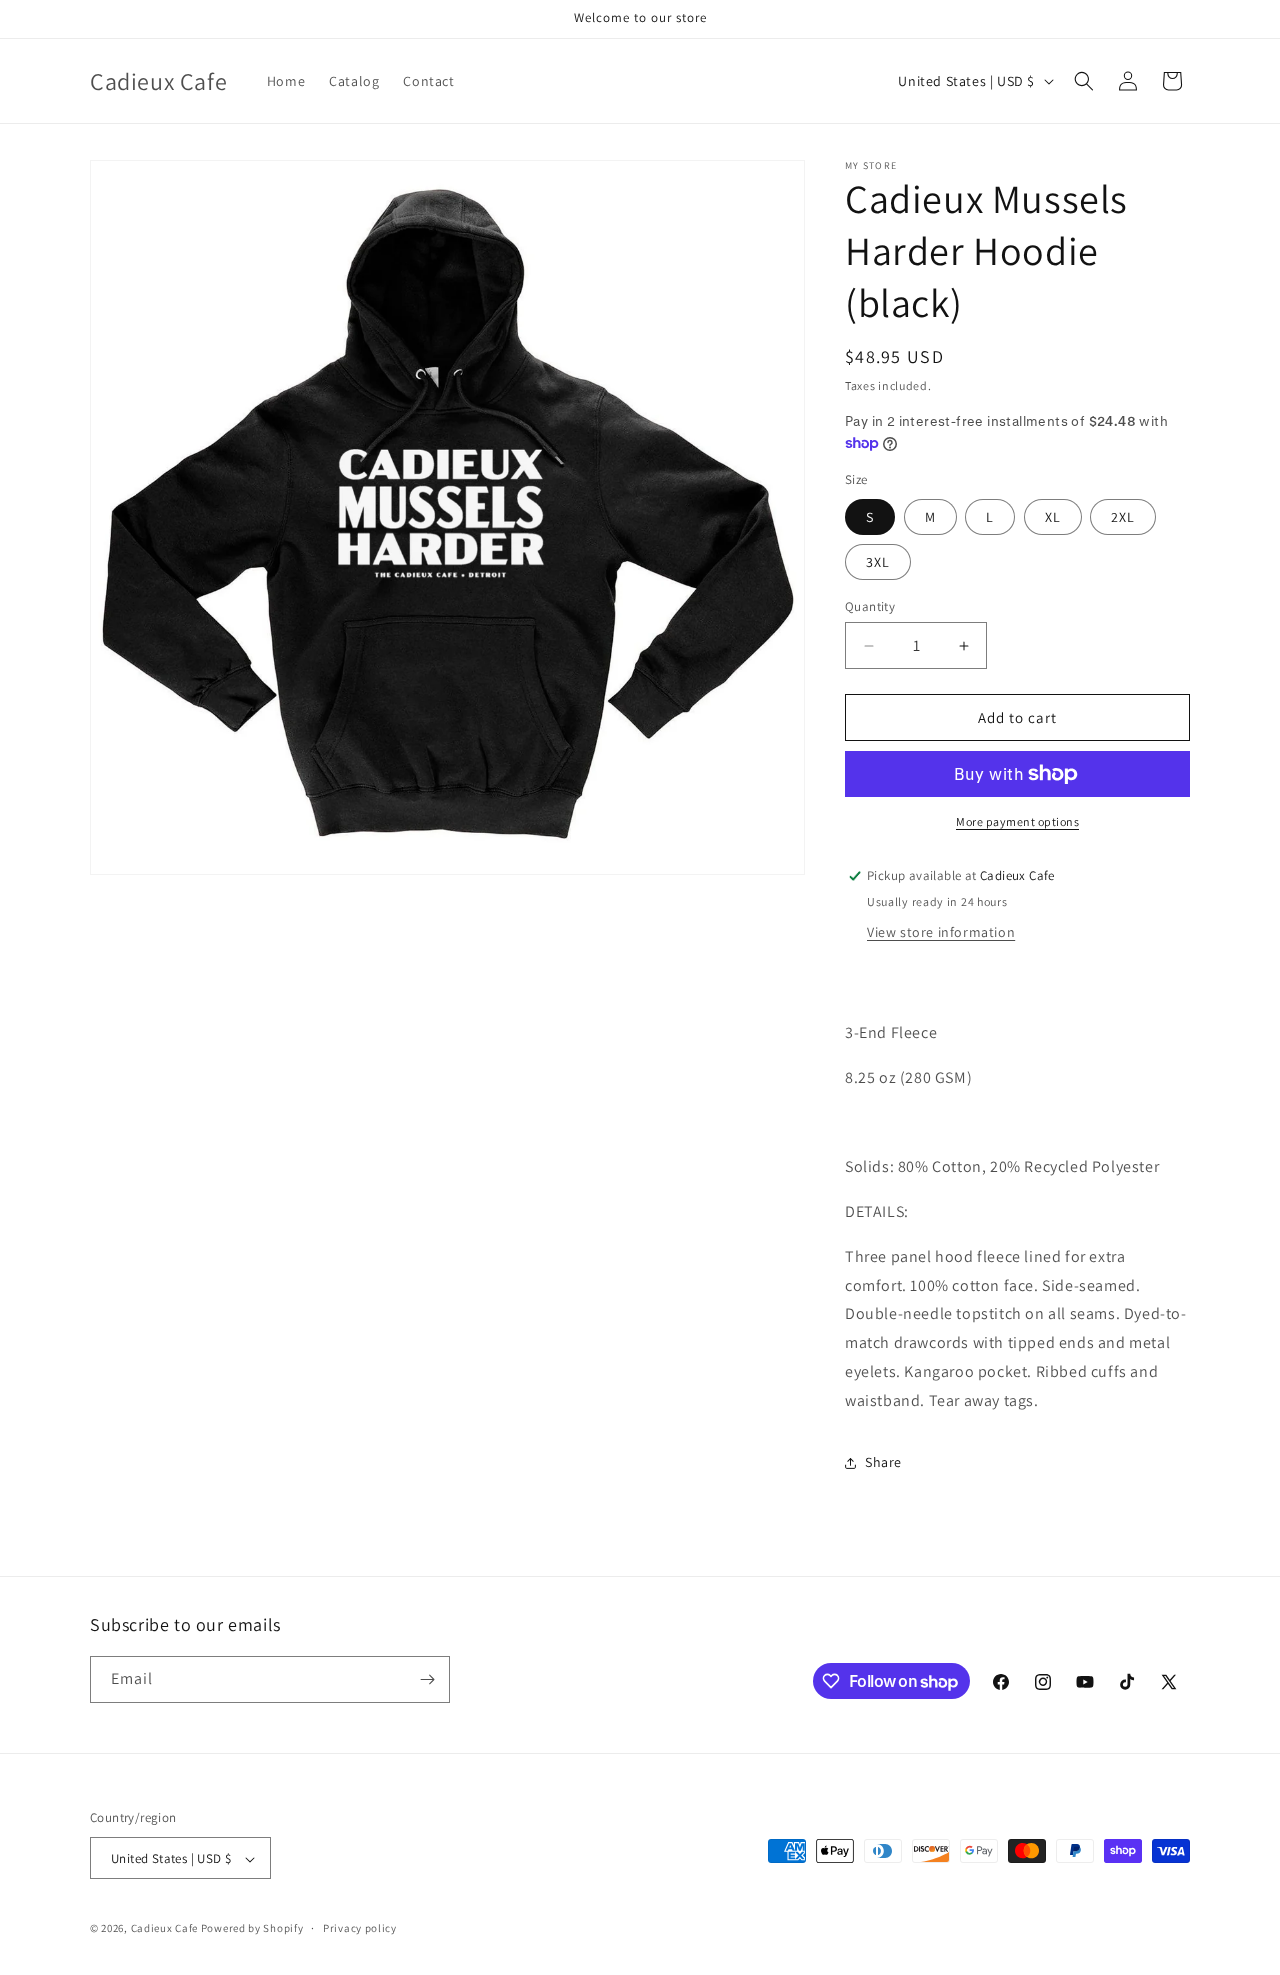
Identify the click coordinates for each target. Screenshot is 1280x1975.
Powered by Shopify (252, 1929)
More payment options (1017, 821)
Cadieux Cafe (164, 1929)
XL (1053, 517)
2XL (1123, 517)
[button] (1084, 81)
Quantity (870, 606)
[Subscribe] (427, 1679)
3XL (878, 562)
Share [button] (883, 1462)
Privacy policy (360, 1928)
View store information (941, 932)
